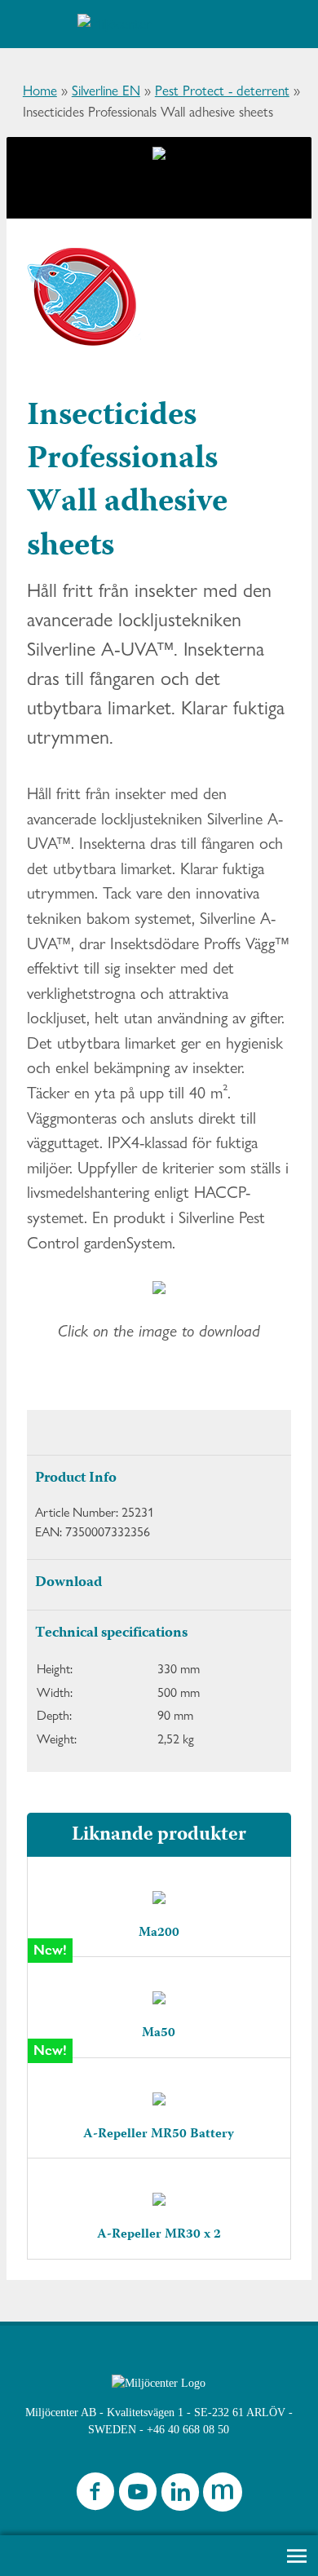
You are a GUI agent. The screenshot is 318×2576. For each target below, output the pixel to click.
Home (40, 91)
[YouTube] (138, 2496)
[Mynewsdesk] (223, 2496)
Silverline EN (106, 91)
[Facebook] (95, 2496)
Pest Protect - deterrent (222, 91)
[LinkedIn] (180, 2496)
